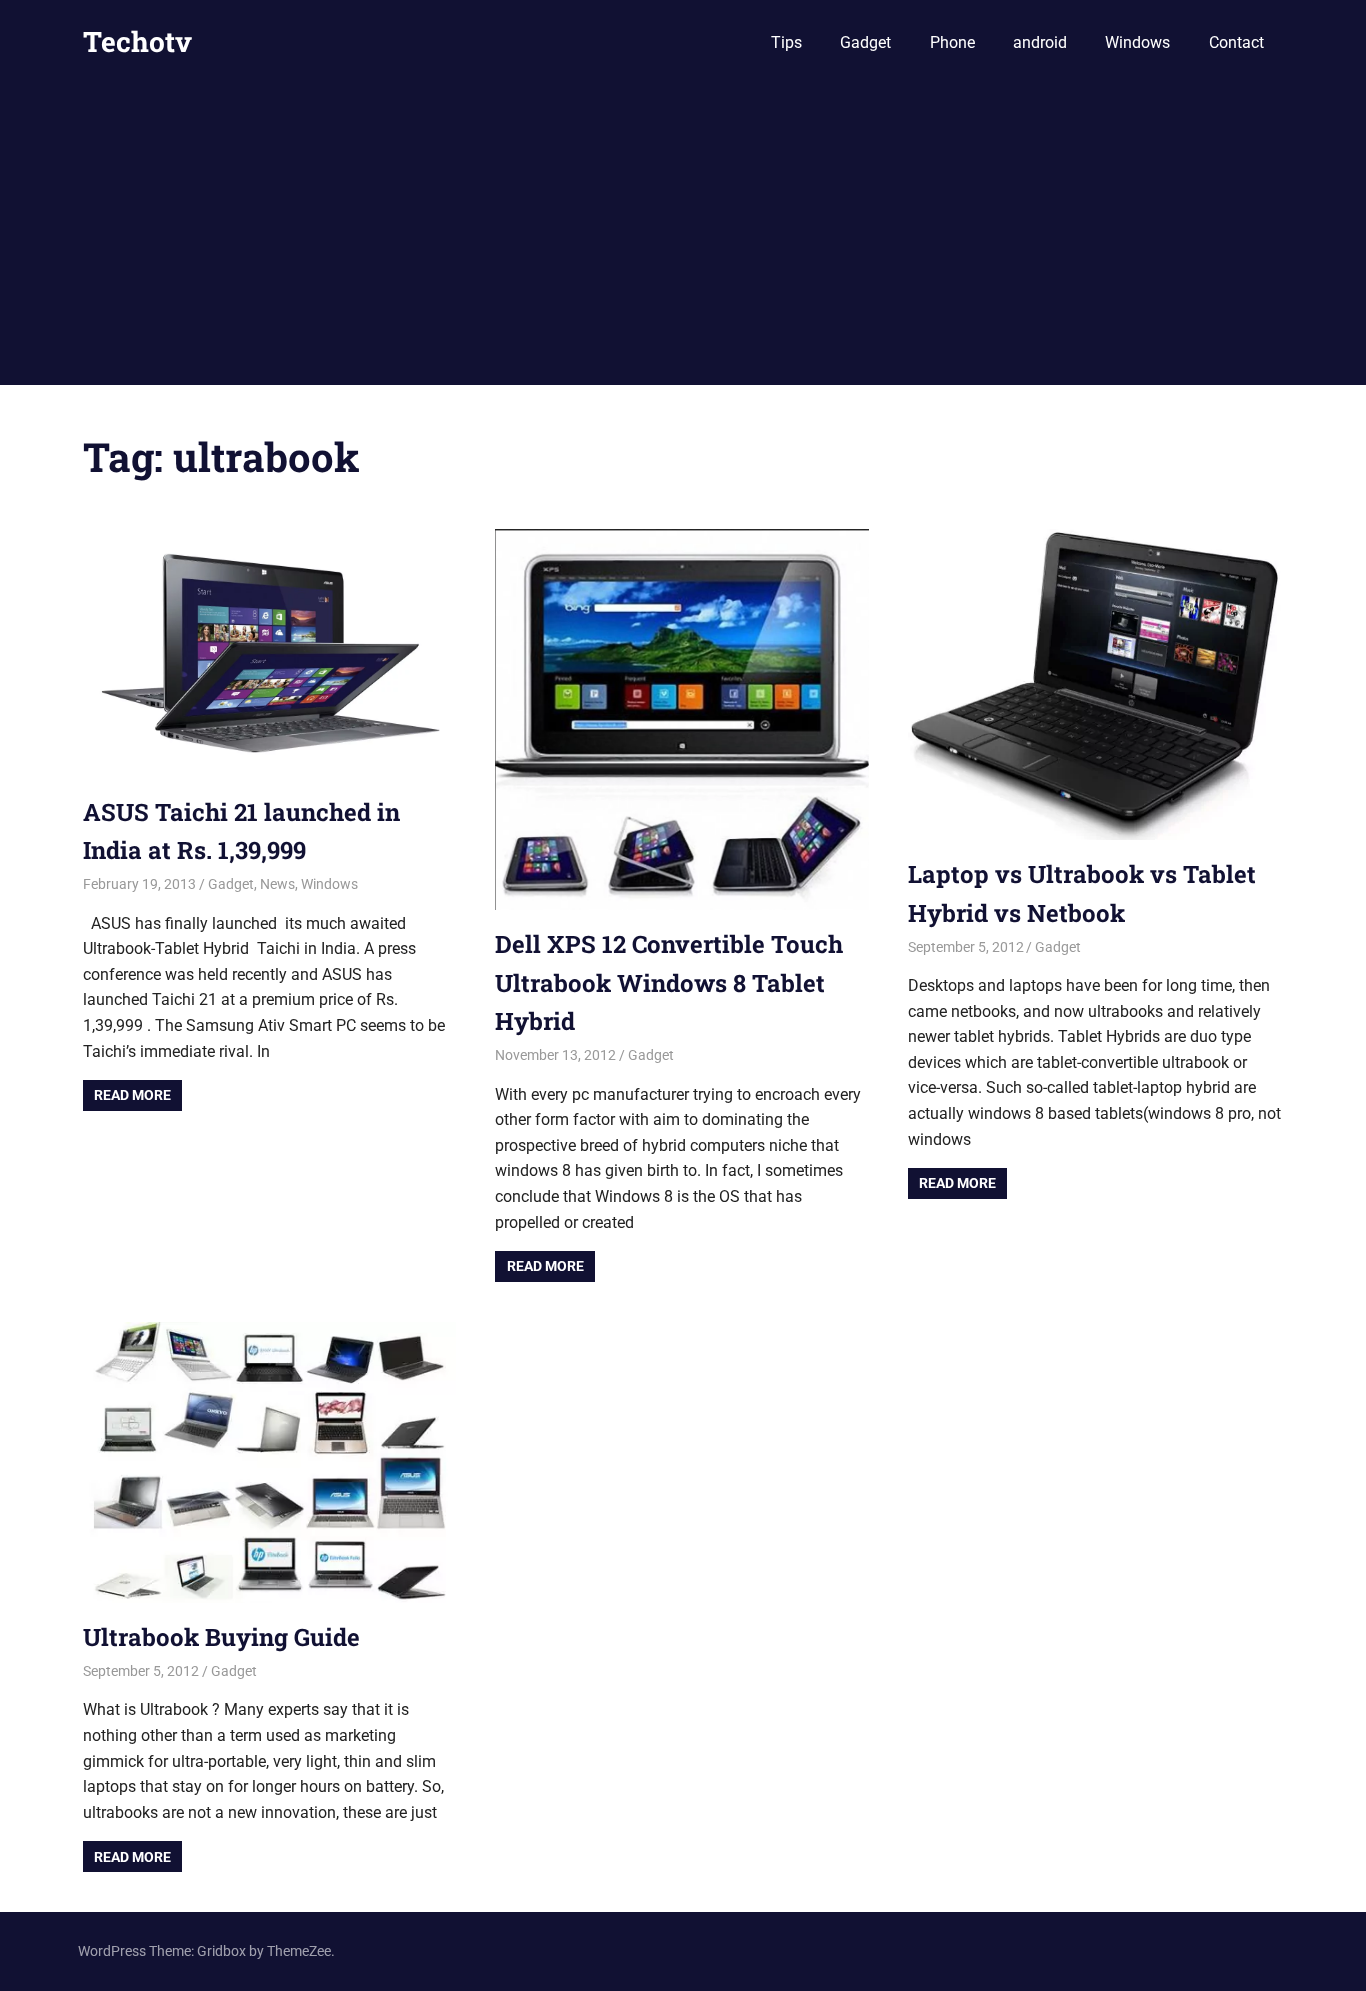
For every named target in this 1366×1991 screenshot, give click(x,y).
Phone (952, 42)
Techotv (137, 41)
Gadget (865, 42)
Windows (1137, 42)
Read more (132, 1095)
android (1040, 42)
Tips (786, 42)
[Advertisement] (683, 235)
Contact (1236, 42)
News (277, 884)
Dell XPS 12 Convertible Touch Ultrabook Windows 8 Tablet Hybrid (669, 982)
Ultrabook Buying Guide (221, 1637)
